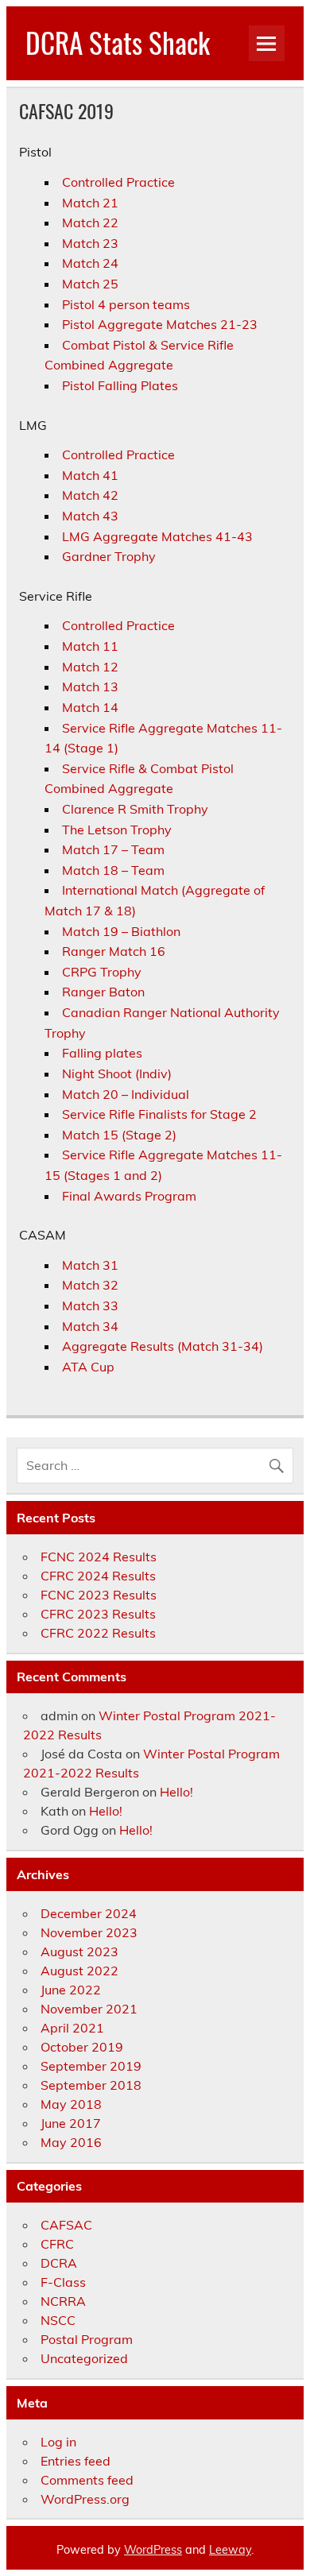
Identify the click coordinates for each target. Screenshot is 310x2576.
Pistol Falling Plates (120, 385)
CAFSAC (66, 2225)
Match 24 (90, 263)
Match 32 (90, 1285)
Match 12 (90, 667)
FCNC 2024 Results (99, 1557)
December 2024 (89, 1913)
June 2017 (71, 2123)
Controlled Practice (118, 182)
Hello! (176, 1792)
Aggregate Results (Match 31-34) (163, 1346)
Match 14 (90, 707)
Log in (58, 2442)
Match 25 (90, 284)
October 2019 (82, 2047)
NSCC (58, 2320)
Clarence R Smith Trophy (135, 809)
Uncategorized (84, 2358)
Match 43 (90, 516)
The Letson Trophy (117, 830)
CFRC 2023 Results (98, 1614)
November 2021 (89, 2009)
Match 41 (90, 475)
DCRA (59, 2263)
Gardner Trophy (109, 556)
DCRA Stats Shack (118, 42)
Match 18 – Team (113, 870)
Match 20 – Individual (126, 1094)
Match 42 (90, 495)
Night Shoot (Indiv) (117, 1073)
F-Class (63, 2282)
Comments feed (87, 2480)
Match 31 (90, 1265)
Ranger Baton (103, 992)
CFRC (57, 2244)
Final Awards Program (129, 1196)
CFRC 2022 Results (98, 1633)
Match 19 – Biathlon (121, 931)
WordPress (153, 2550)
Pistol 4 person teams (126, 304)
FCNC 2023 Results (99, 1595)
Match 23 (90, 243)
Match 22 (90, 222)
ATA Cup (88, 1367)
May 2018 (71, 2104)
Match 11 (90, 646)
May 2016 (71, 2142)
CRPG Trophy (102, 972)
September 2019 (91, 2066)
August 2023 (79, 1951)
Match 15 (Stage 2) (119, 1135)
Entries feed (76, 2461)
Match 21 (90, 203)
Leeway (230, 2550)
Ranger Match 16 (114, 951)
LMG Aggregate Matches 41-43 (157, 536)
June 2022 (71, 1990)
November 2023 (89, 1932)
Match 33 (90, 1305)
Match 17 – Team (113, 849)
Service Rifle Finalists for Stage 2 (159, 1114)
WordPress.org (85, 2499)
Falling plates (102, 1053)
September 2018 (91, 2085)
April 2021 (72, 2028)
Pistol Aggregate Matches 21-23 (160, 324)
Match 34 (90, 1326)
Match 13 (90, 687)
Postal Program (87, 2339)
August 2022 (79, 1971)
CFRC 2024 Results (98, 1576)
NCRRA (63, 2301)
